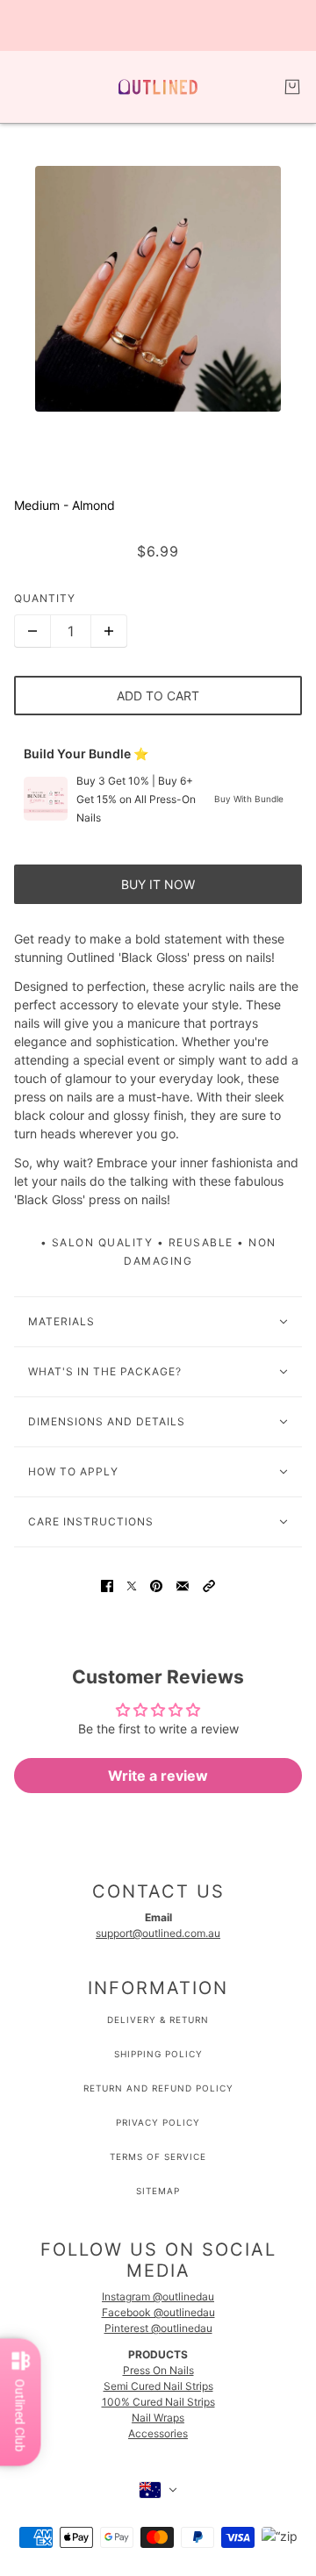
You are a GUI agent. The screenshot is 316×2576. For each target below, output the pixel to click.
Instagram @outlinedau (158, 2296)
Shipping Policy (158, 2054)
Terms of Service (158, 2156)
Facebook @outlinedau (158, 2312)
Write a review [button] (158, 1776)
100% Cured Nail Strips (158, 2402)
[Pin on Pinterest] (156, 1585)
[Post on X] (132, 1585)
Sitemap (158, 2191)
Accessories (158, 2433)
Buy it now (158, 884)
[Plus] (109, 631)
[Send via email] (183, 1585)
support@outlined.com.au (158, 1933)
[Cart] (292, 87)
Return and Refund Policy (158, 2088)
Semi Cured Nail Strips (158, 2386)
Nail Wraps (158, 2418)
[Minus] (32, 631)
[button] (209, 1585)
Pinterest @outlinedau (158, 2328)
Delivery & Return (158, 2020)
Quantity (45, 598)
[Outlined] (158, 87)
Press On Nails (158, 2370)
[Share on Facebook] (107, 1585)
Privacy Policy (158, 2122)
